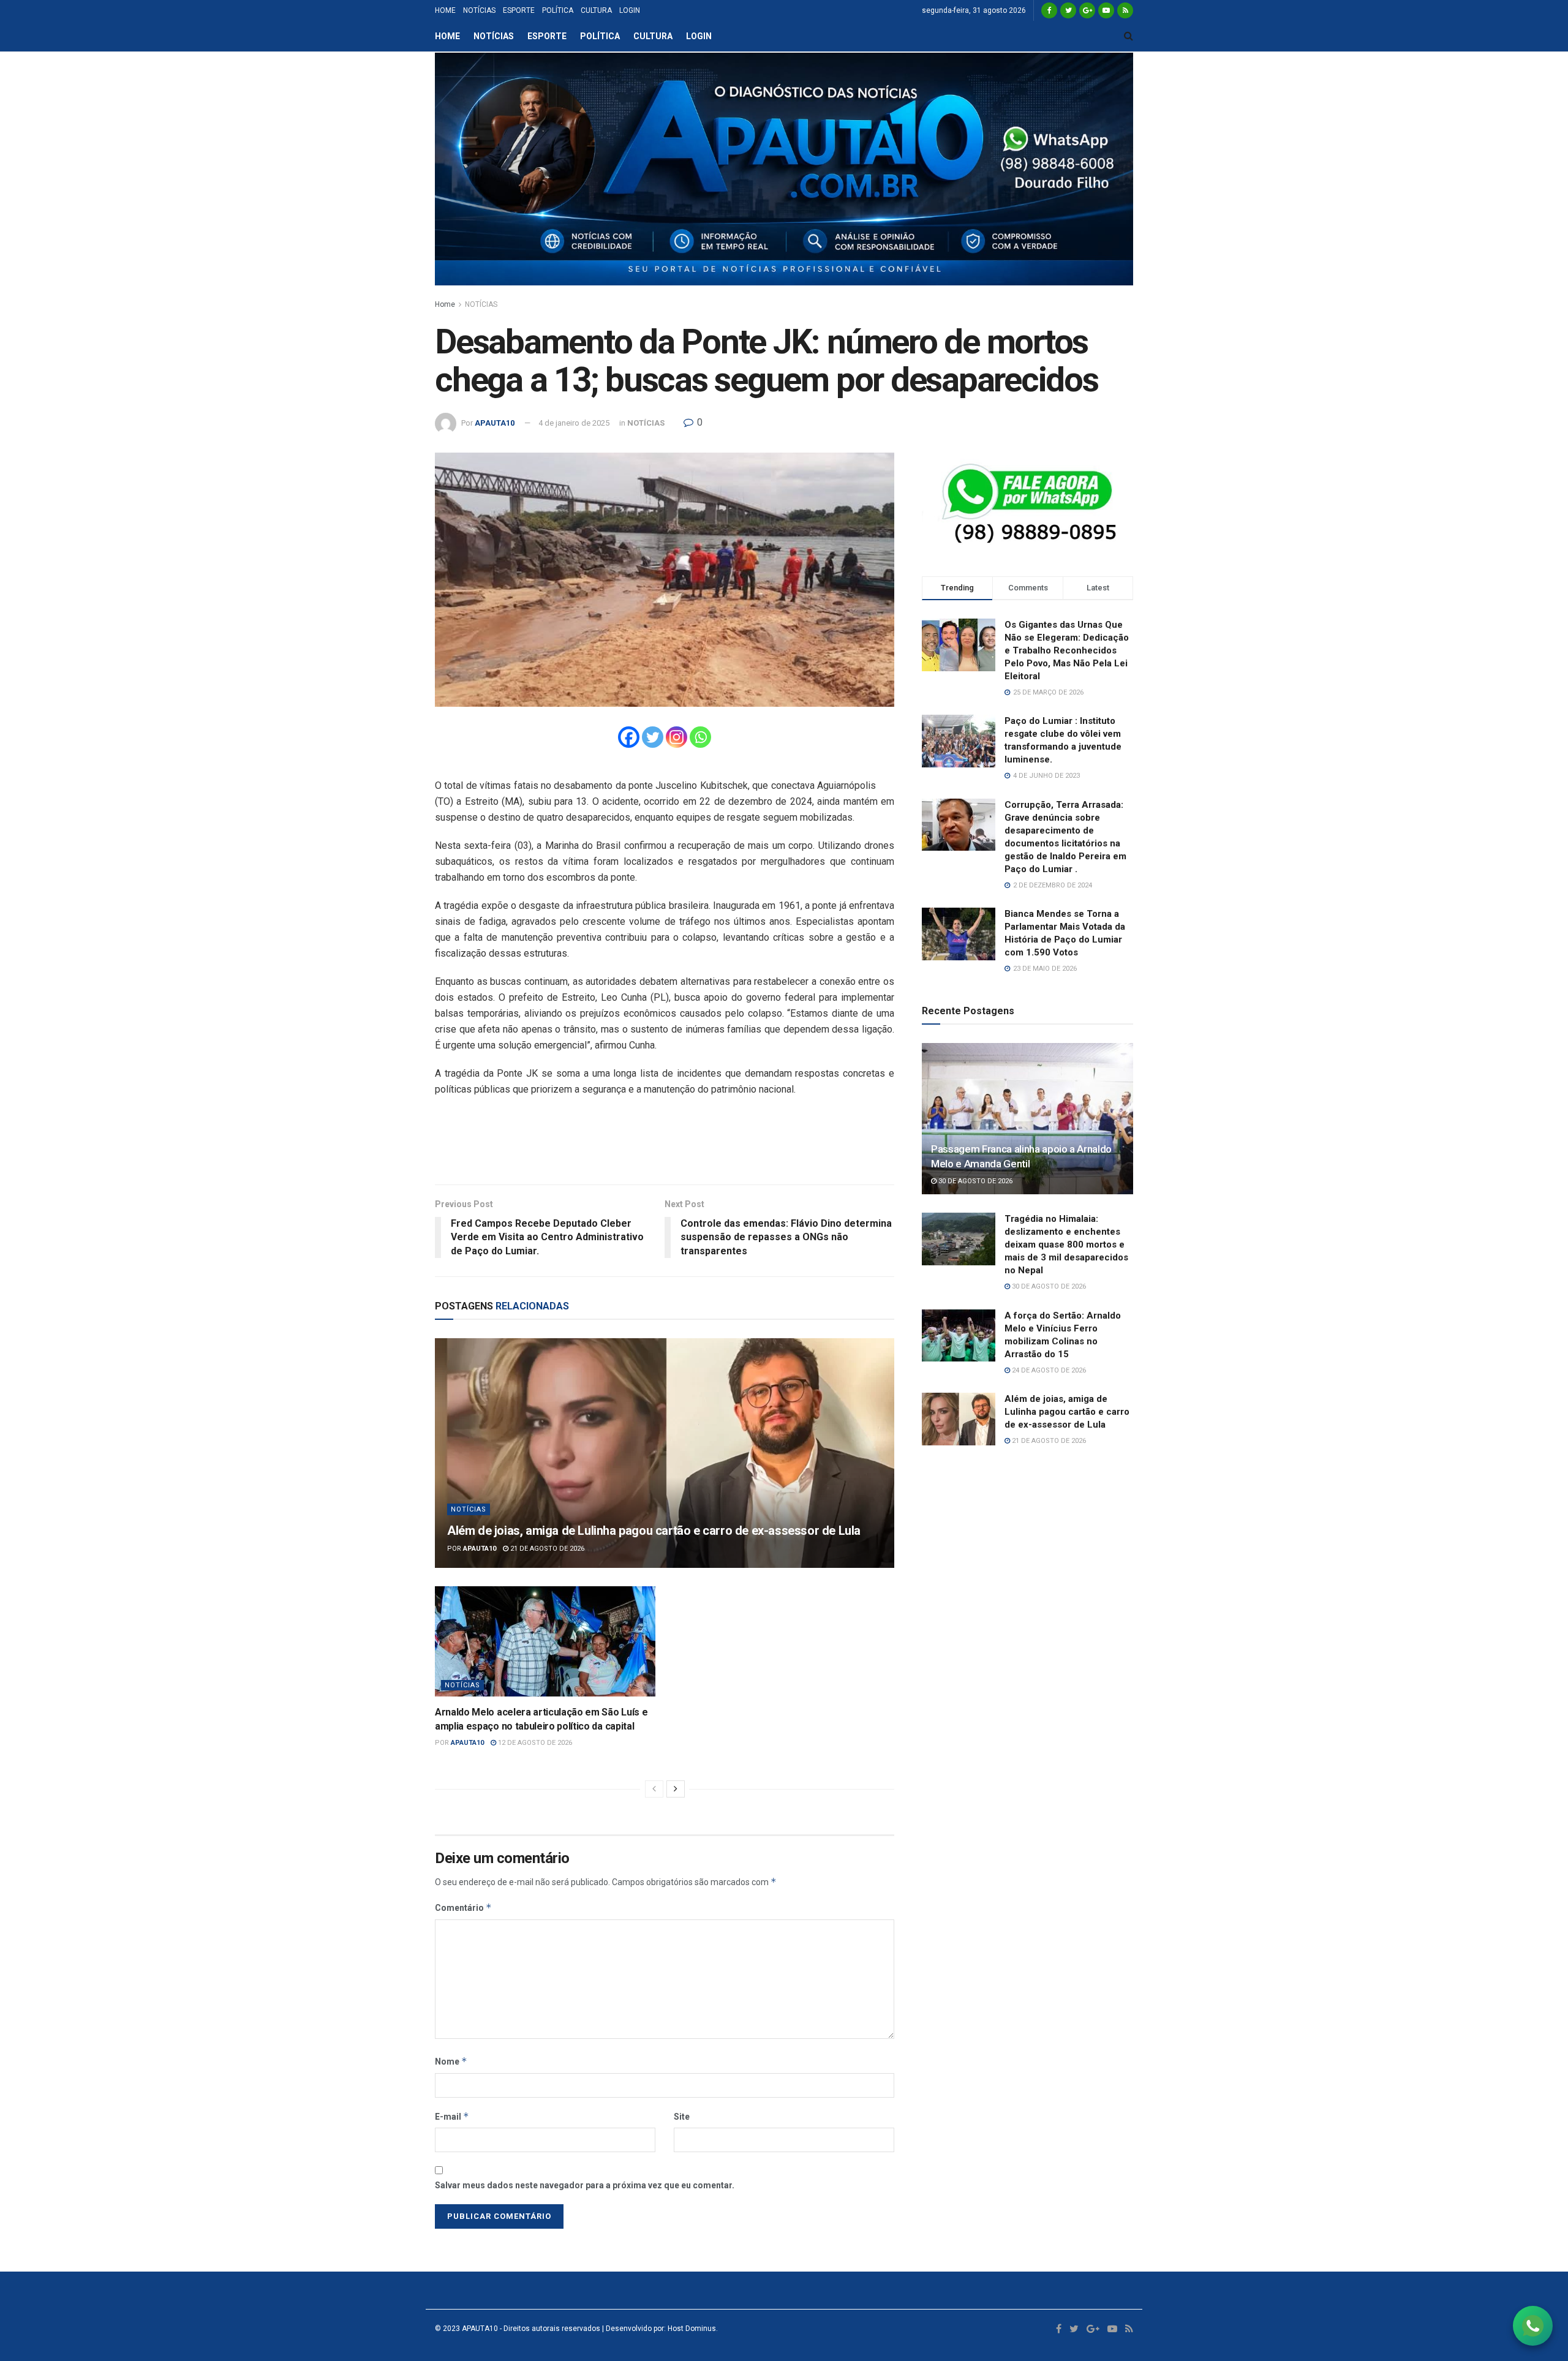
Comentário (463, 1907)
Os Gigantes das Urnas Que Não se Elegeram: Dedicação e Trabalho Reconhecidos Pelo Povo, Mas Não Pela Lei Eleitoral (1067, 650)
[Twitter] (653, 737)
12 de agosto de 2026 (534, 1743)
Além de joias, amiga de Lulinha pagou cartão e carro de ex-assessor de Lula (654, 1531)
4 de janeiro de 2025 (574, 423)
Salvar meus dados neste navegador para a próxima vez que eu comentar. (585, 2185)
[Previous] (654, 1789)
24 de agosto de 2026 (1048, 1370)
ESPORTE (519, 10)
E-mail (452, 2116)
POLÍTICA (558, 10)
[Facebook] (629, 737)
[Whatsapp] (700, 737)
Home (445, 304)
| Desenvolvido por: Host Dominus (658, 2329)
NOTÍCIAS (479, 10)
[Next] (676, 1789)
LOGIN (630, 10)
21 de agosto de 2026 (546, 1549)
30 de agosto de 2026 (974, 1181)
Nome (451, 2061)
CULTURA (596, 10)
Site (682, 2117)
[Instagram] (677, 737)
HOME (445, 10)
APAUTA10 (495, 423)
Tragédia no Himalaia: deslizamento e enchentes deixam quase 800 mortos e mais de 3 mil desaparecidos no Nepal (1066, 1245)
